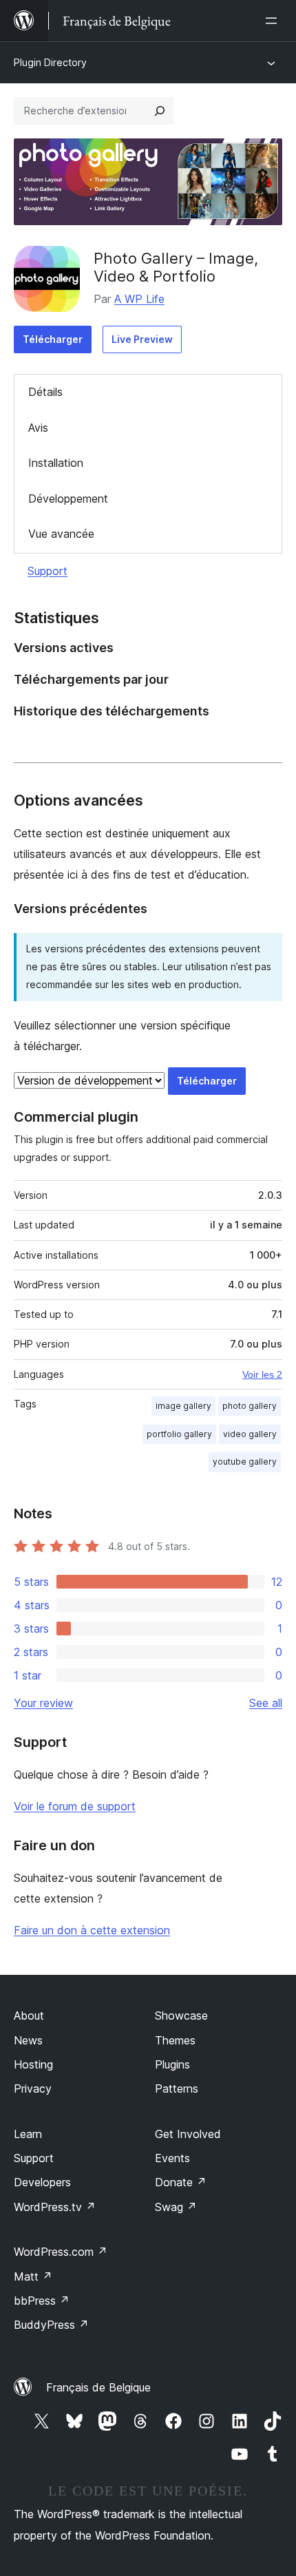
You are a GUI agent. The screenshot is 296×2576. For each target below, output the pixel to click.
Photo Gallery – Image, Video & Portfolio (176, 267)
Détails (45, 392)
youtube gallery (245, 1462)
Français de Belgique (98, 2387)
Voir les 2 (262, 1374)
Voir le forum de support (75, 1806)
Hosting (33, 2064)
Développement (68, 499)
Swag (176, 2207)
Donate (181, 2182)
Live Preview (142, 339)
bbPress (42, 2301)
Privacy (33, 2088)
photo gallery (250, 1406)
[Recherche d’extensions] (160, 111)
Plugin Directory (50, 62)
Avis (38, 428)
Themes (175, 2040)
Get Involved (188, 2134)
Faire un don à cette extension (92, 1930)
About (29, 2015)
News (28, 2040)
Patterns (177, 2088)
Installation (56, 463)
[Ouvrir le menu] (274, 21)
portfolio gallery (179, 1434)
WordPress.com (61, 2252)
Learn (28, 2134)
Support (47, 571)
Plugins (172, 2064)
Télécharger (53, 339)
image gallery (183, 1406)
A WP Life (139, 299)
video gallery (250, 1434)
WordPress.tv (55, 2207)
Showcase (181, 2015)
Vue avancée (61, 534)
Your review (43, 1703)
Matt (33, 2276)
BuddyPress (51, 2325)
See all (266, 1703)
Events (172, 2158)
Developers (42, 2182)
